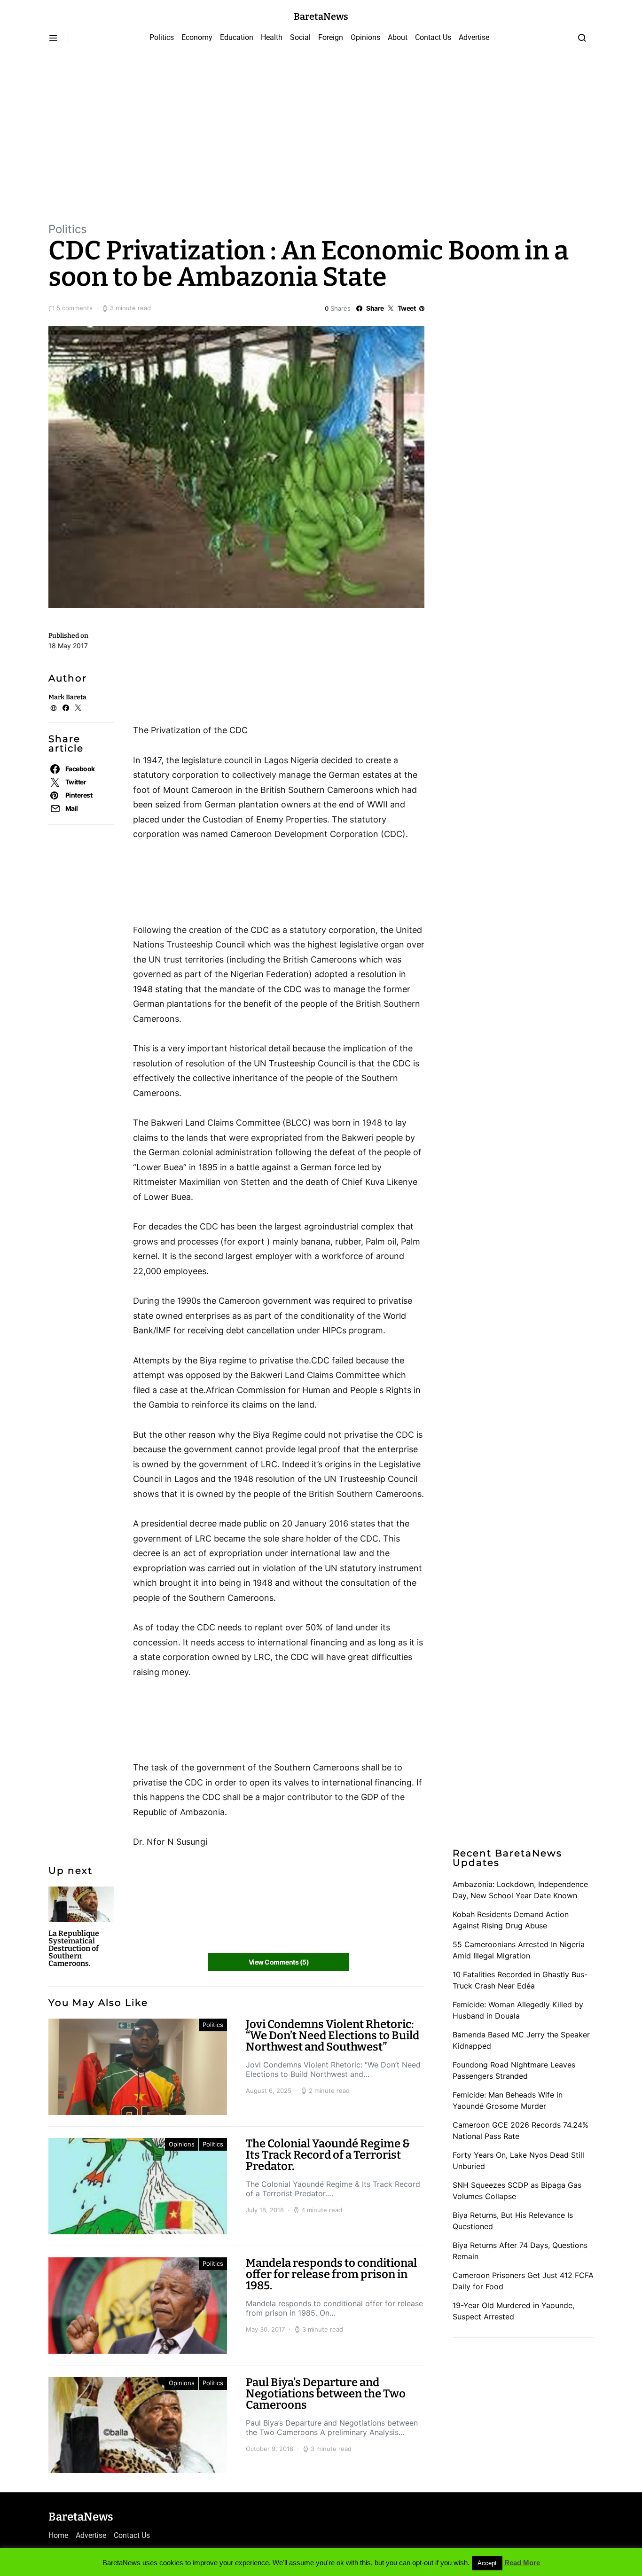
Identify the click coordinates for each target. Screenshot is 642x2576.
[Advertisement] (321, 136)
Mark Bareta (67, 697)
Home (58, 2535)
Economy (197, 37)
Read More (522, 2563)
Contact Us (433, 37)
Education (237, 37)
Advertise (474, 37)
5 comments (74, 308)
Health (272, 37)
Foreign (331, 37)
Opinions (365, 37)
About (398, 37)
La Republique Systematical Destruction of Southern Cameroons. (74, 1948)
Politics (162, 37)
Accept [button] (487, 2563)
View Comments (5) (279, 1962)
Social (300, 37)
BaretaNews (321, 16)
